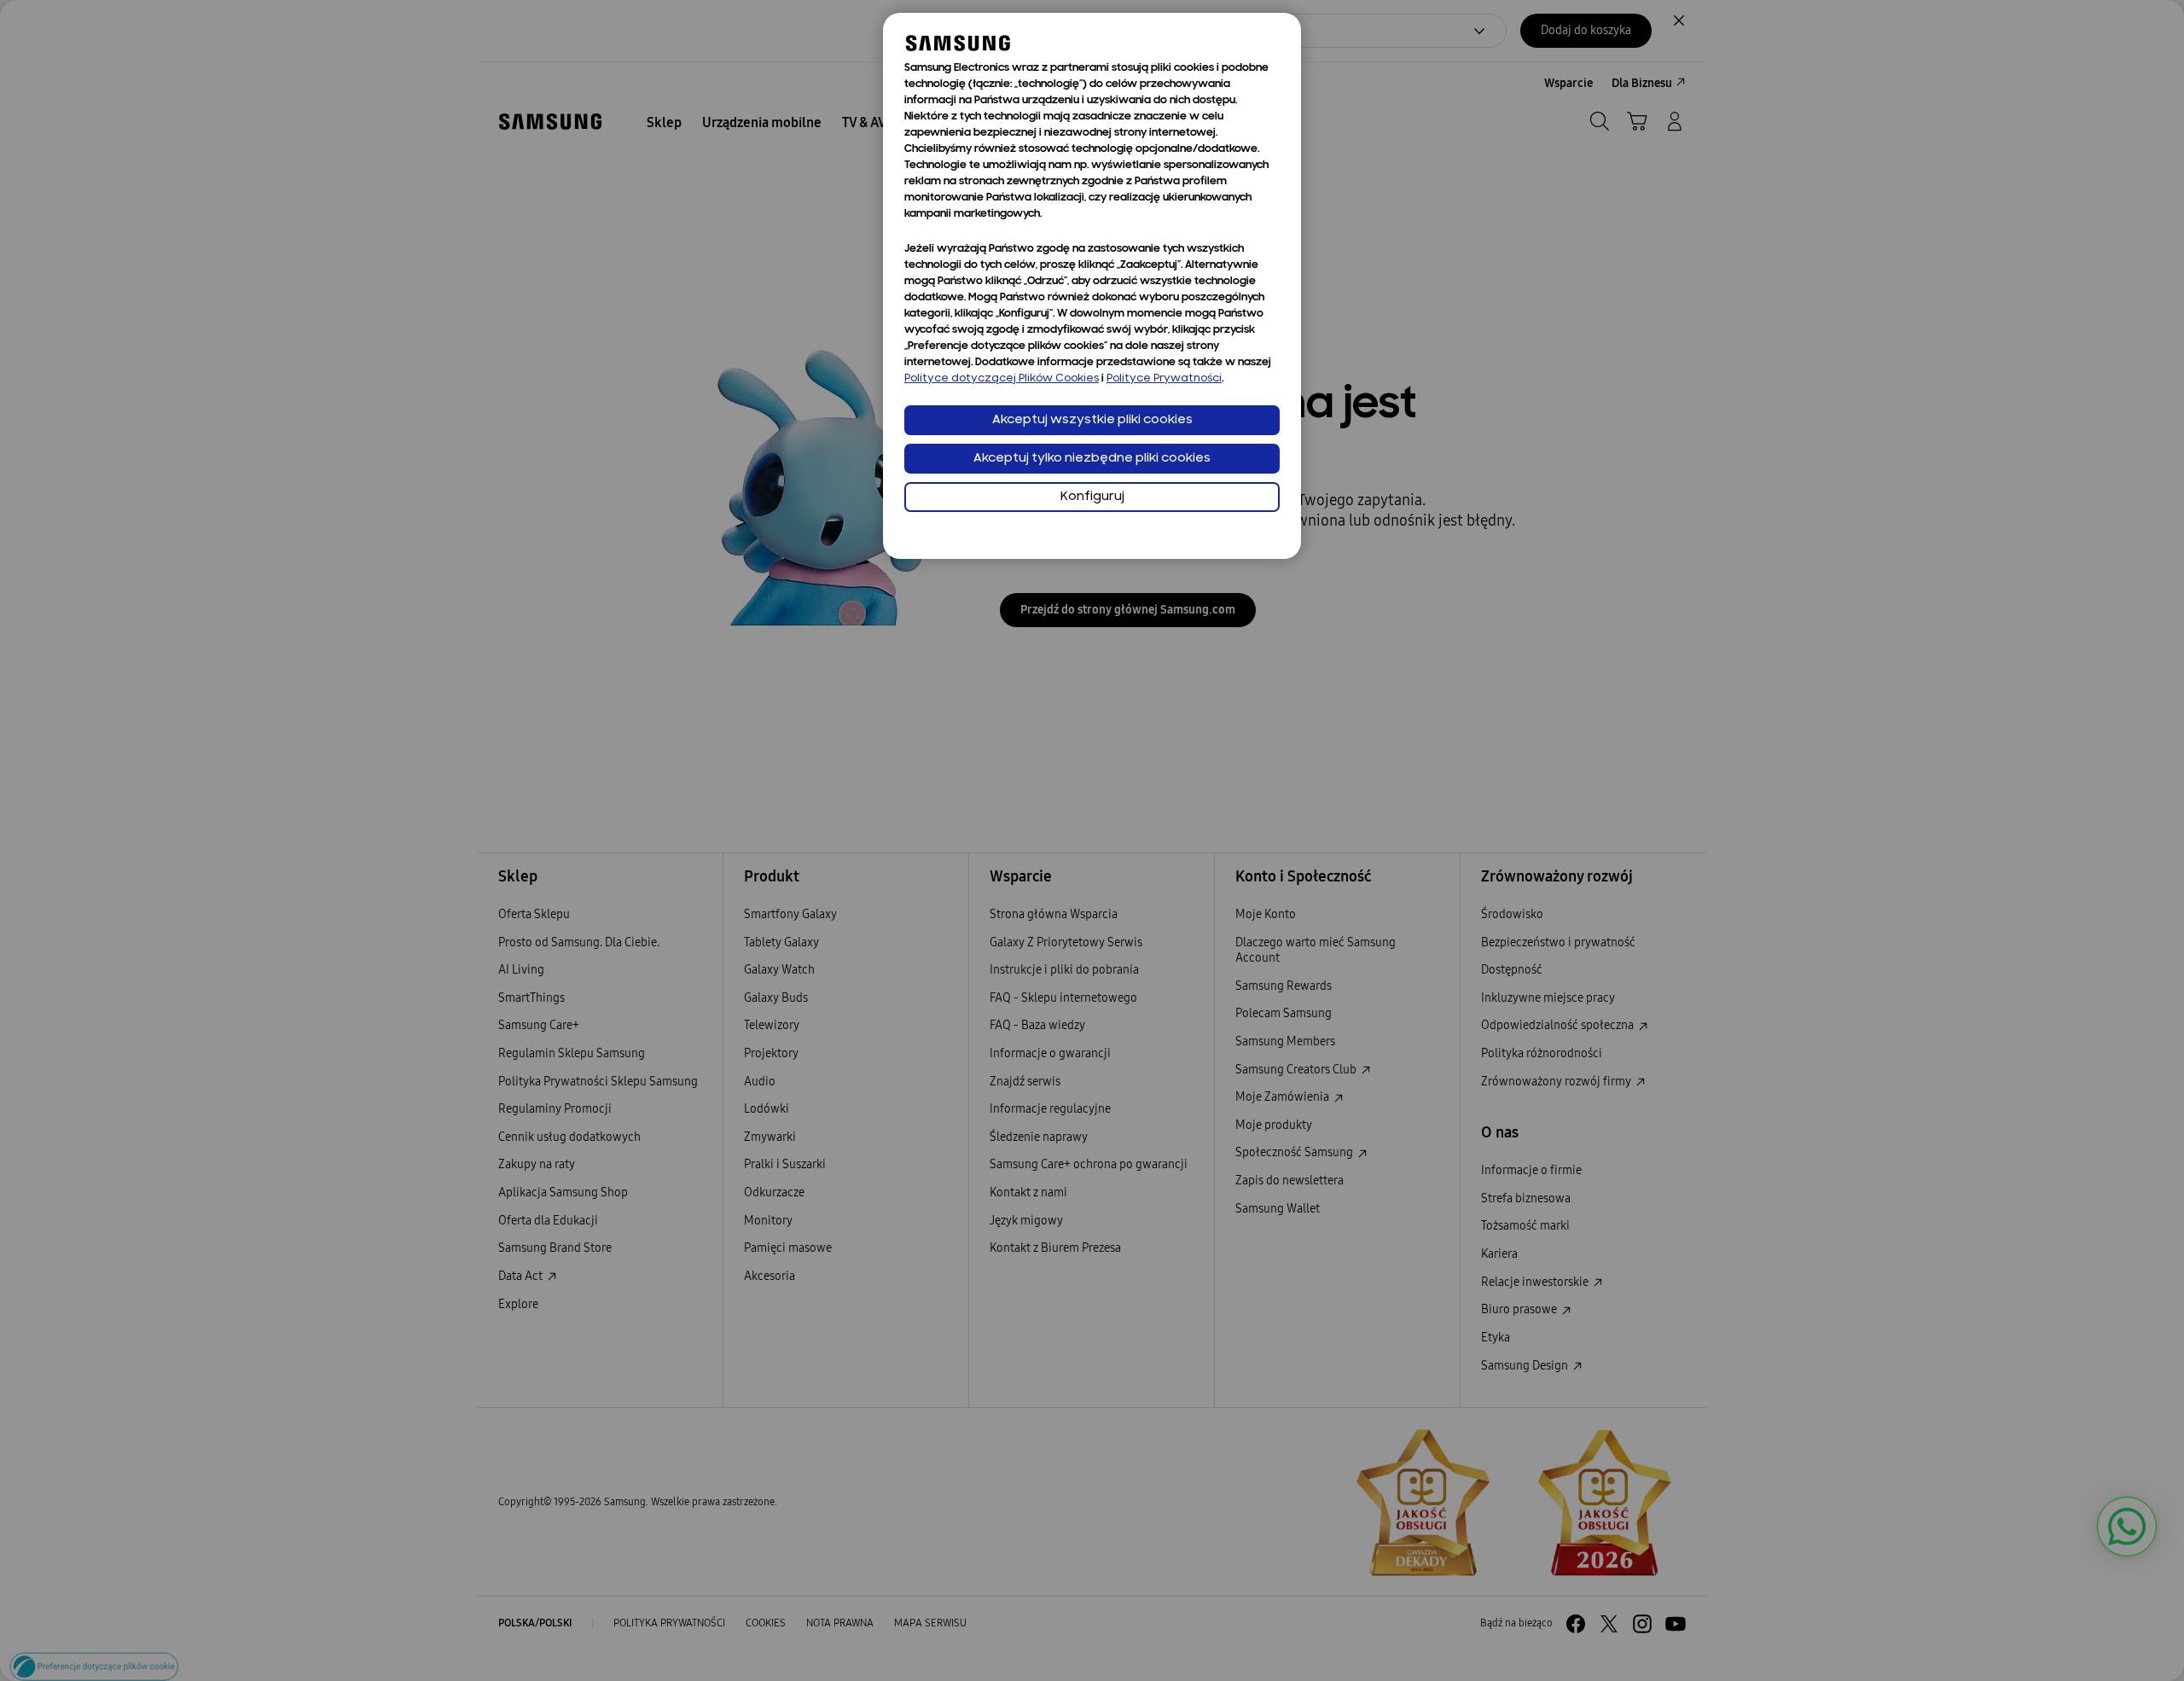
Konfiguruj (1092, 497)
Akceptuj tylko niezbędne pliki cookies (1092, 459)
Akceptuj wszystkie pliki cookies (1092, 420)
